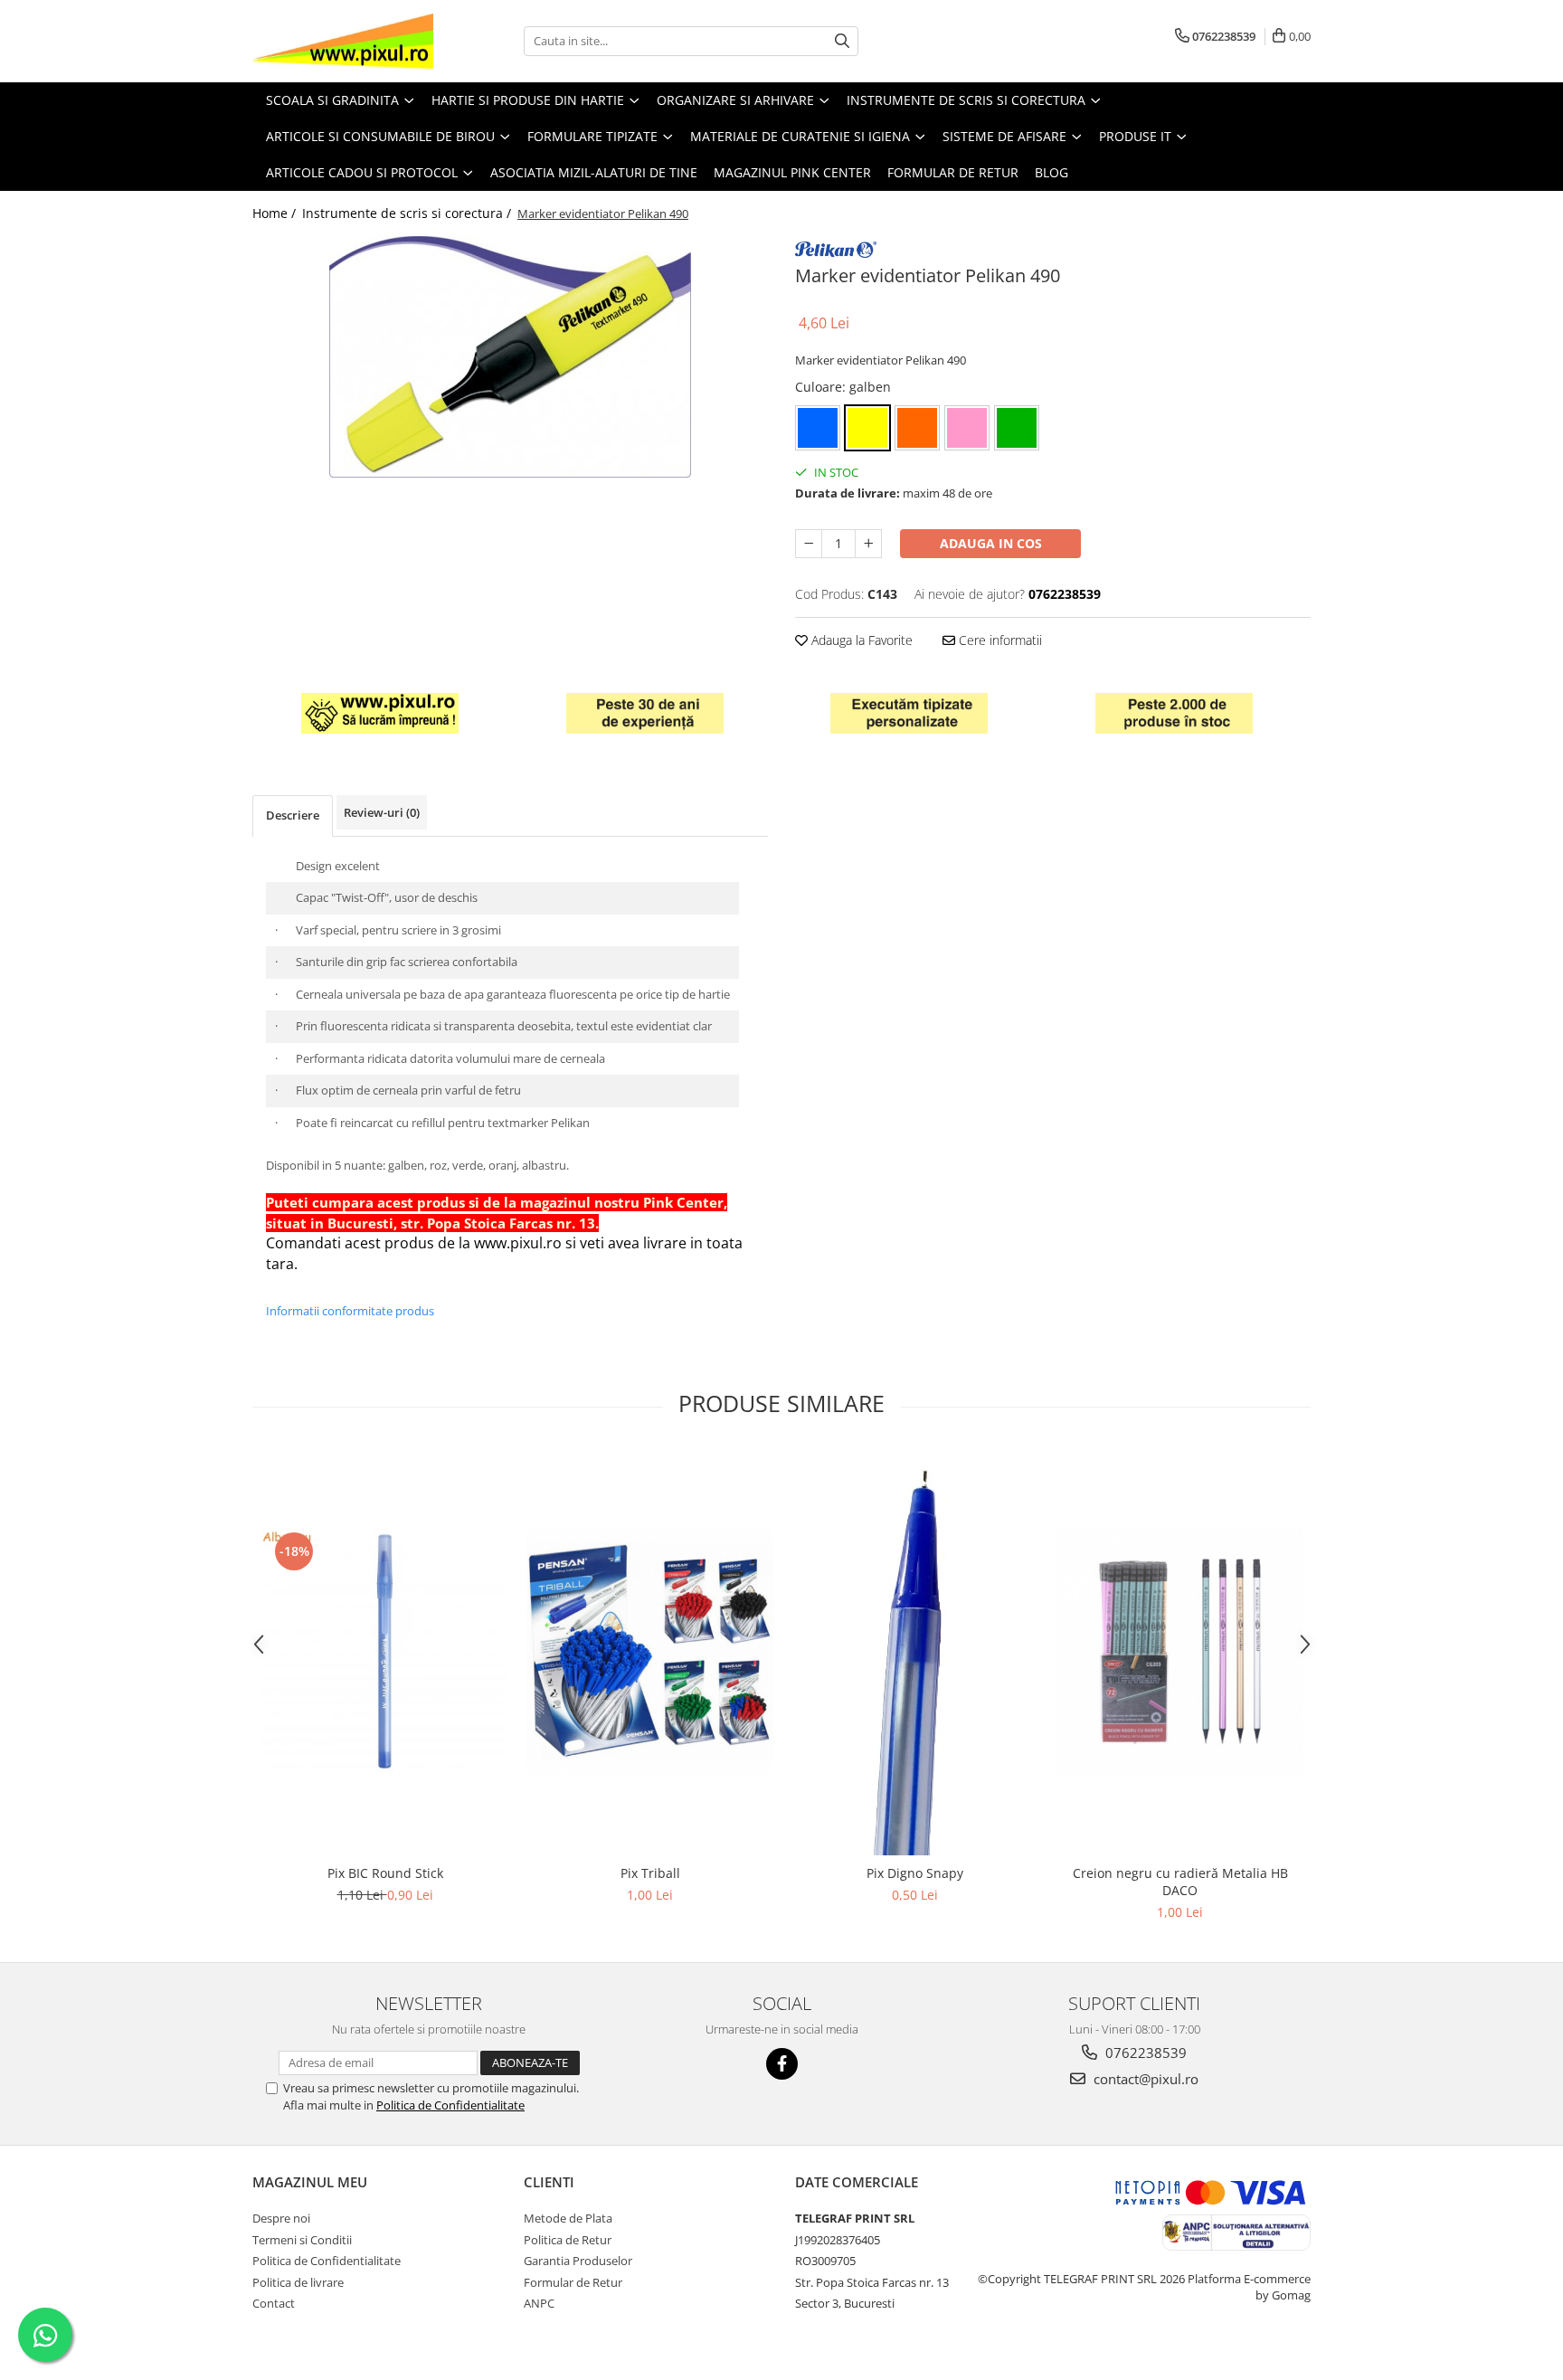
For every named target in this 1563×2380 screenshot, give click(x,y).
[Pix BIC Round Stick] (385, 1651)
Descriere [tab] (293, 815)
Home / (276, 213)
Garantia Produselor (578, 2261)
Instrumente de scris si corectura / (408, 213)
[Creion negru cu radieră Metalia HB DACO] (1180, 1651)
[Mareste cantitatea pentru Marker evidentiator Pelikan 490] (868, 544)
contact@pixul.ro (1144, 2079)
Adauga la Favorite (860, 640)
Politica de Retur (568, 2240)
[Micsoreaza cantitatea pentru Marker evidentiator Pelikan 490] (809, 544)
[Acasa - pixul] (343, 41)
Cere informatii (999, 640)
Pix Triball (650, 1873)
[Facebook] (782, 2064)
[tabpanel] (510, 357)
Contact (274, 2303)
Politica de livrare (298, 2282)
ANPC (539, 2303)
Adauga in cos (991, 543)
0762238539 (1144, 2053)
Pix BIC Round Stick (385, 1873)
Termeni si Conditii (302, 2240)
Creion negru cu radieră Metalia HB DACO (1180, 1882)
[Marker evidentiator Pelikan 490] (510, 357)
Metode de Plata (568, 2218)
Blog (1051, 172)
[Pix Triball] (650, 1651)
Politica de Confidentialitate (450, 2105)
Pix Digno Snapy (915, 1873)
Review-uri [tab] (382, 812)
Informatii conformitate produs (350, 1311)
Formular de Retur (953, 172)
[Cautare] (842, 41)
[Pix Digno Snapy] (915, 1652)
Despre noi (281, 2218)
